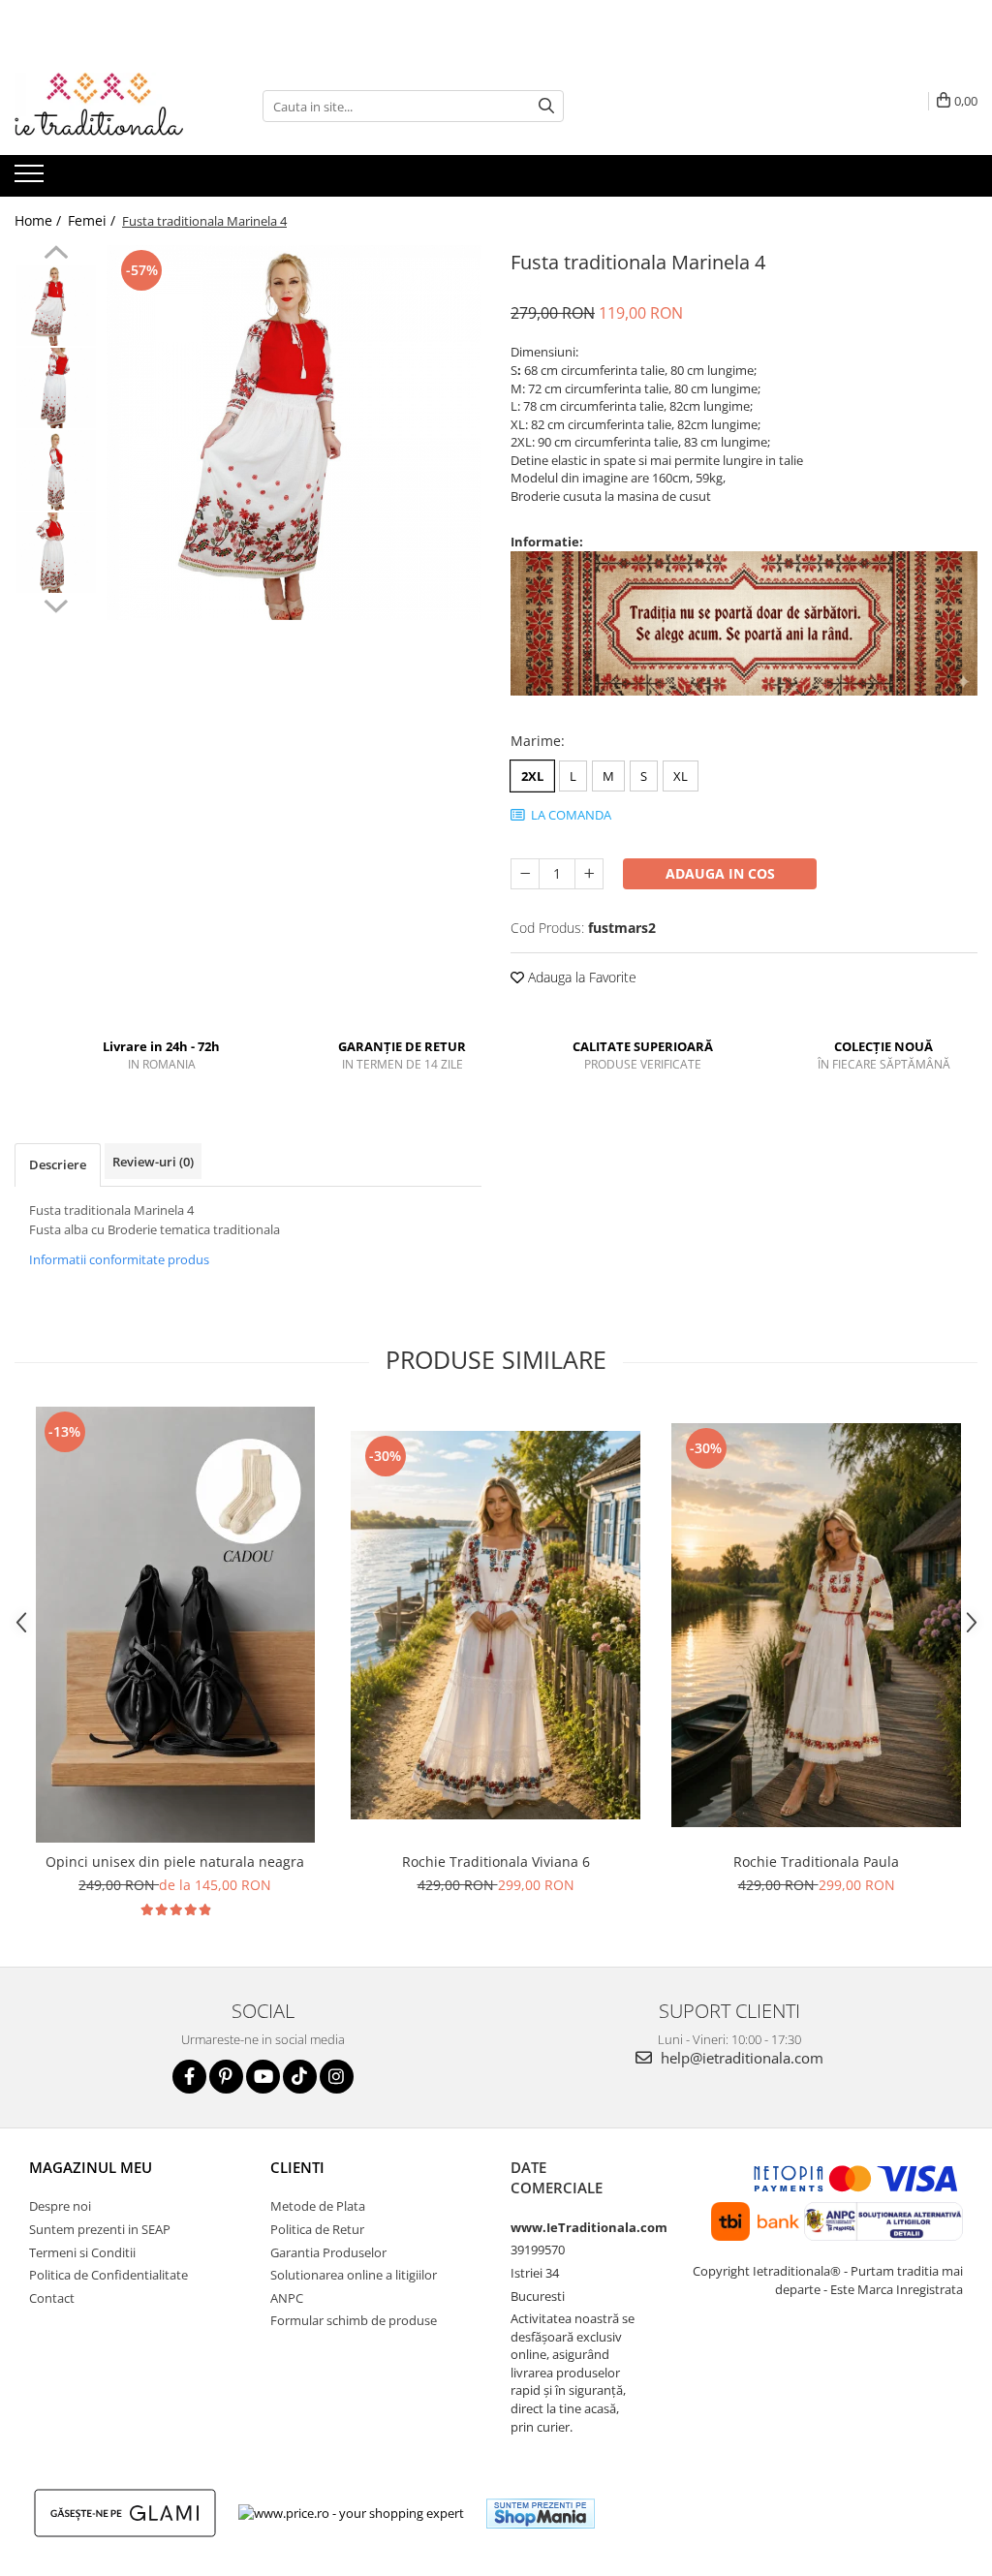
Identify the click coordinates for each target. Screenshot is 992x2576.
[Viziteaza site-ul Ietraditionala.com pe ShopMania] (541, 2514)
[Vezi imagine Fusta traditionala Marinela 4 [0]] (56, 306)
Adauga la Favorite (580, 977)
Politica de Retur (317, 2229)
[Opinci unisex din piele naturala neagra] (175, 1625)
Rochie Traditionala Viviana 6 (496, 1862)
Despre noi (60, 2206)
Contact (52, 2298)
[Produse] (31, 179)
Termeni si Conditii (82, 2252)
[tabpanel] (294, 433)
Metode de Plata (318, 2206)
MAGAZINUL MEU (91, 2167)
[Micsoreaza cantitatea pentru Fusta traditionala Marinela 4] (525, 874)
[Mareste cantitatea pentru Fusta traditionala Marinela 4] (589, 874)
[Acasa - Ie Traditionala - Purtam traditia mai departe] (111, 107)
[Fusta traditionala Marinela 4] (294, 433)
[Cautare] (546, 106)
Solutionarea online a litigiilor (354, 2275)
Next (56, 604)
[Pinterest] (226, 2077)
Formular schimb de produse (354, 2320)
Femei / (93, 220)
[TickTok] (300, 2077)
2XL (532, 776)
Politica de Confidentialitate (108, 2275)
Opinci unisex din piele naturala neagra (175, 1862)
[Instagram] (337, 2077)
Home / (40, 220)
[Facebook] (189, 2077)
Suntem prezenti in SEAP (100, 2229)
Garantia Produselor (328, 2252)
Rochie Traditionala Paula (816, 1862)
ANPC (287, 2298)
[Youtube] (263, 2077)
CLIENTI (297, 2167)
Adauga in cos (720, 873)
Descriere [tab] (58, 1164)
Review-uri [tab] (153, 1162)
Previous (56, 255)
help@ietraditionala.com (740, 2058)
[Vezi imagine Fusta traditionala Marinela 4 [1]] (56, 388)
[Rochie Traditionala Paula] (817, 1625)
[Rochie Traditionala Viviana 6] (496, 1625)
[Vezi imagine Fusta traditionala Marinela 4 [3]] (56, 553)
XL (681, 776)
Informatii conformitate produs (119, 1259)
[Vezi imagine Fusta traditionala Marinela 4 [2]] (56, 470)
